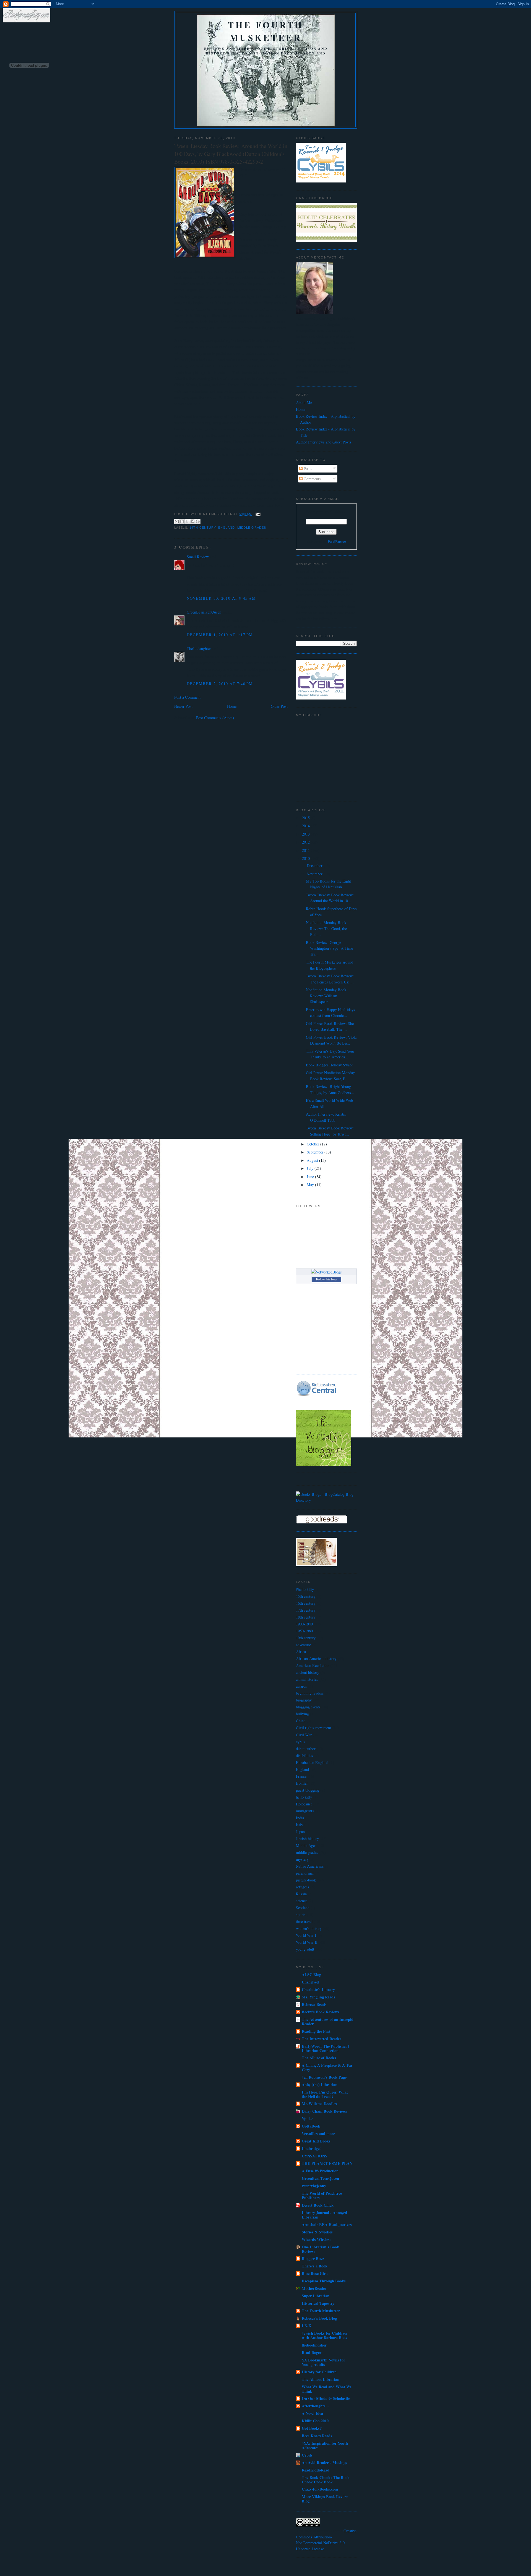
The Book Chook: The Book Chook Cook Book (326, 2480)
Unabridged (312, 2148)
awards (301, 1686)
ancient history (308, 1672)
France (301, 1776)
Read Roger (312, 2352)
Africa (301, 1652)
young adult (305, 1949)
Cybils (307, 2455)
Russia (301, 1894)
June (311, 1177)
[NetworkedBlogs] (326, 1272)
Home (232, 706)
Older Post (279, 706)
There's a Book (315, 2266)
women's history (309, 1928)
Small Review (198, 557)
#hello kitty (305, 1589)
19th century (203, 528)
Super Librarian (316, 2296)
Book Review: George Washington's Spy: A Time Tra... (329, 948)
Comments (312, 479)
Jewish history (307, 1838)
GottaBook (311, 2126)
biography (304, 1700)
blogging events (308, 1707)
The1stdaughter (199, 648)
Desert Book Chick (318, 2205)
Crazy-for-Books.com (320, 2489)
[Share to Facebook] (192, 521)
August (313, 1160)
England (227, 528)
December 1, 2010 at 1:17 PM (220, 635)
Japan (300, 1832)
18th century (306, 1617)
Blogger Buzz (313, 2258)
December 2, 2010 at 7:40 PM (220, 684)
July (311, 1168)
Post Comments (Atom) (215, 718)
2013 (306, 834)
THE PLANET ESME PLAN (327, 2163)
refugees (303, 1887)
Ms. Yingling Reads (318, 1997)
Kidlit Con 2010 (315, 2421)
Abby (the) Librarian (320, 2085)
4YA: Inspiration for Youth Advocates (325, 2445)
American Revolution (313, 1665)
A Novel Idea (312, 2413)
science (302, 1901)
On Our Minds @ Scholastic (326, 2398)
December (315, 866)
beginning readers (310, 1693)
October (313, 1144)
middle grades (252, 528)
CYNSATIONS (314, 2156)
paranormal (305, 1873)
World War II (307, 1942)
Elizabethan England (312, 1762)
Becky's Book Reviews (321, 2012)
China (301, 1721)
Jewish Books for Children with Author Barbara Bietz (325, 2335)
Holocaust (304, 1804)
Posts (307, 469)
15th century (306, 1596)
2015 (306, 818)
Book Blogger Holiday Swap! (329, 1065)
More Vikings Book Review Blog (325, 2499)
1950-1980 (304, 1631)
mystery (302, 1859)
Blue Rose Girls (315, 2273)
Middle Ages (306, 1845)
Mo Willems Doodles (319, 2104)
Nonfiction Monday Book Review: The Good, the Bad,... (326, 928)
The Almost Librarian (321, 2379)
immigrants (305, 1811)
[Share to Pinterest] (198, 521)
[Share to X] (187, 521)
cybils (301, 1742)
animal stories (307, 1679)
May (311, 1185)
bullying (302, 1714)
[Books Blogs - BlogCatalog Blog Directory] (326, 1500)
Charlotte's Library (318, 1989)
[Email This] (177, 521)
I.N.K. (307, 2326)
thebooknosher (314, 2345)
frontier (302, 1783)
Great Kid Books (316, 2141)
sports (301, 1915)
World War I (306, 1935)
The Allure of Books (319, 2058)
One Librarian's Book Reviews (320, 2249)
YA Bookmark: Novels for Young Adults (323, 2362)
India (300, 1818)
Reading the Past (316, 2031)
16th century (306, 1603)
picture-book (306, 1880)
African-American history (316, 1658)
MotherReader (314, 2288)
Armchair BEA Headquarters (327, 2224)
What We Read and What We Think (327, 2389)
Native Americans (310, 1866)
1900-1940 (304, 1624)
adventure (303, 1645)
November (315, 874)
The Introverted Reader (322, 2039)
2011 (306, 850)
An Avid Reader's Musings (324, 2463)
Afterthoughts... (315, 2406)
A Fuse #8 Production (320, 2171)
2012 (306, 842)
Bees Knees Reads (317, 2436)
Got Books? (312, 2428)
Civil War (304, 1735)
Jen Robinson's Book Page (324, 2077)
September (316, 1152)
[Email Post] (257, 514)
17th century (306, 1610)
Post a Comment (187, 697)
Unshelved (310, 1982)
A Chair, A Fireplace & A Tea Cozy (327, 2067)
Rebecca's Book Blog (319, 2318)
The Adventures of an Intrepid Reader (328, 2022)
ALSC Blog (311, 1975)
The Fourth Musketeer (266, 31)
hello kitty (304, 1797)
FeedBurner (337, 541)
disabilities (304, 1756)
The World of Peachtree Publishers (322, 2195)
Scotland (303, 1908)
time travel (304, 1921)
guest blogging (308, 1790)
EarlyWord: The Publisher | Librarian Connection (325, 2048)
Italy (300, 1825)
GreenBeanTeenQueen (204, 612)
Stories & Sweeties (317, 2232)
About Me (304, 402)
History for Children (319, 2372)
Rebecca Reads (314, 2004)
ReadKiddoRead (316, 2470)
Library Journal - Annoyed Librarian (324, 2215)
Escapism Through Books (324, 2281)
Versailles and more (318, 2133)
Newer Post (183, 706)
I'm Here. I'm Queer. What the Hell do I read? (325, 2094)
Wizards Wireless (317, 2239)
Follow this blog (326, 1279)
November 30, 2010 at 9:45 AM (221, 598)
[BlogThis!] (182, 521)
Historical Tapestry (318, 2303)
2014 (306, 826)
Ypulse (307, 2119)
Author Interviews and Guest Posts (324, 442)
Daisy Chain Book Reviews (324, 2111)
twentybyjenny (314, 2186)
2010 (306, 858)
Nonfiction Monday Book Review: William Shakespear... (326, 996)
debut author (306, 1749)
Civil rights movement (313, 1728)
